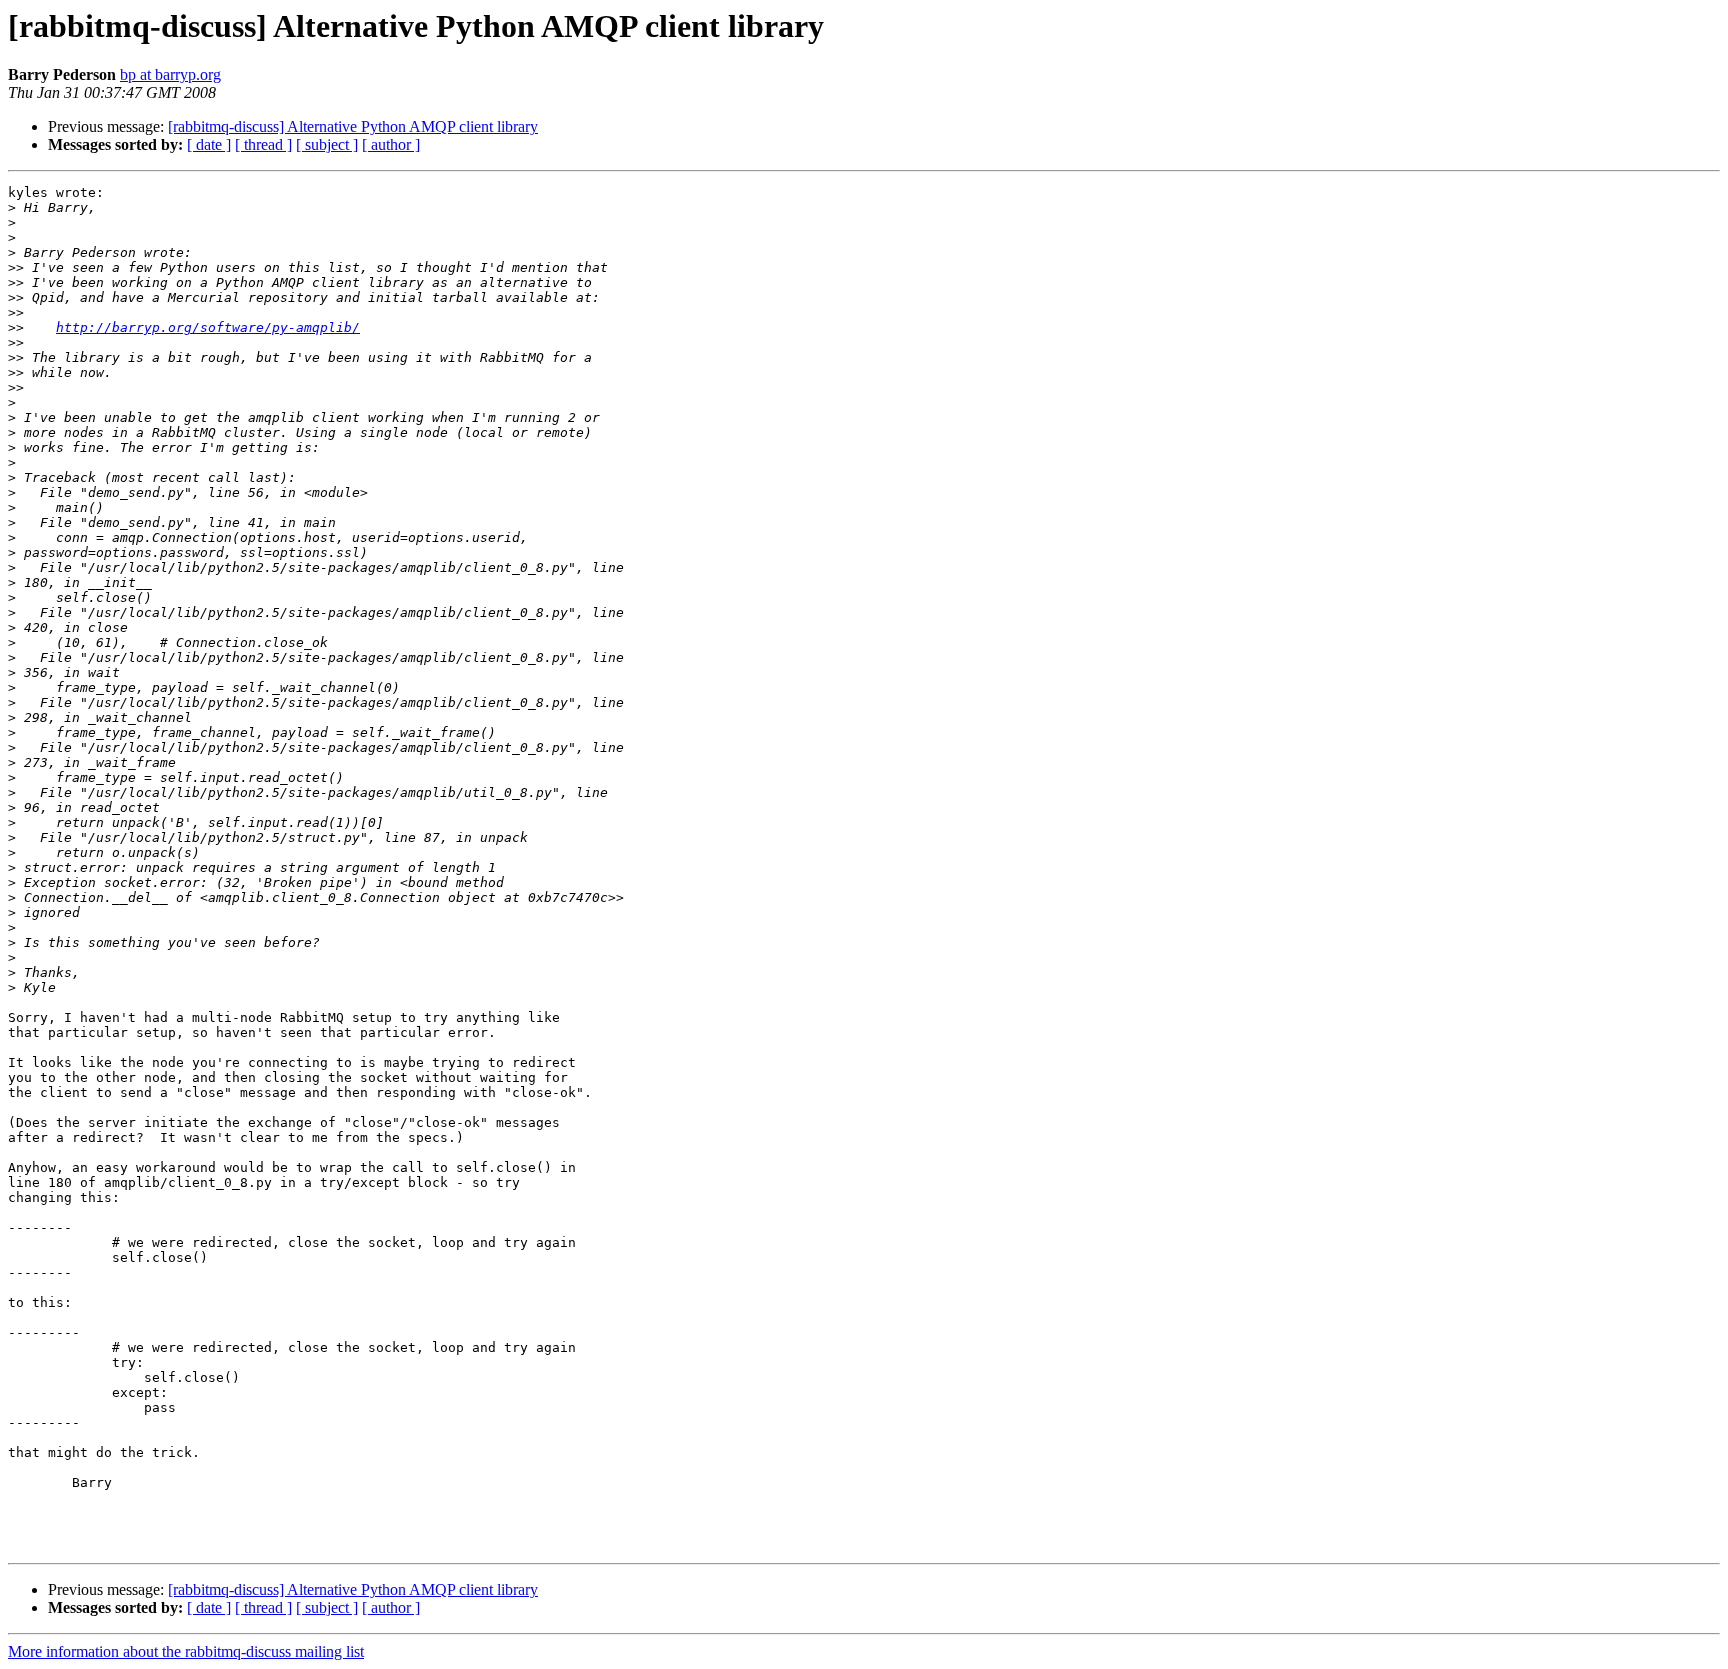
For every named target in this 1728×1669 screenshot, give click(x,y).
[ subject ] (327, 144)
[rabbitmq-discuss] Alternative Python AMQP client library (353, 126)
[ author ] (391, 144)
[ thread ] (263, 144)
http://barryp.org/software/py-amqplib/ (208, 327)
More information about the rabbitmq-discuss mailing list (186, 1651)
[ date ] (209, 144)
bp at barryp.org (170, 74)
